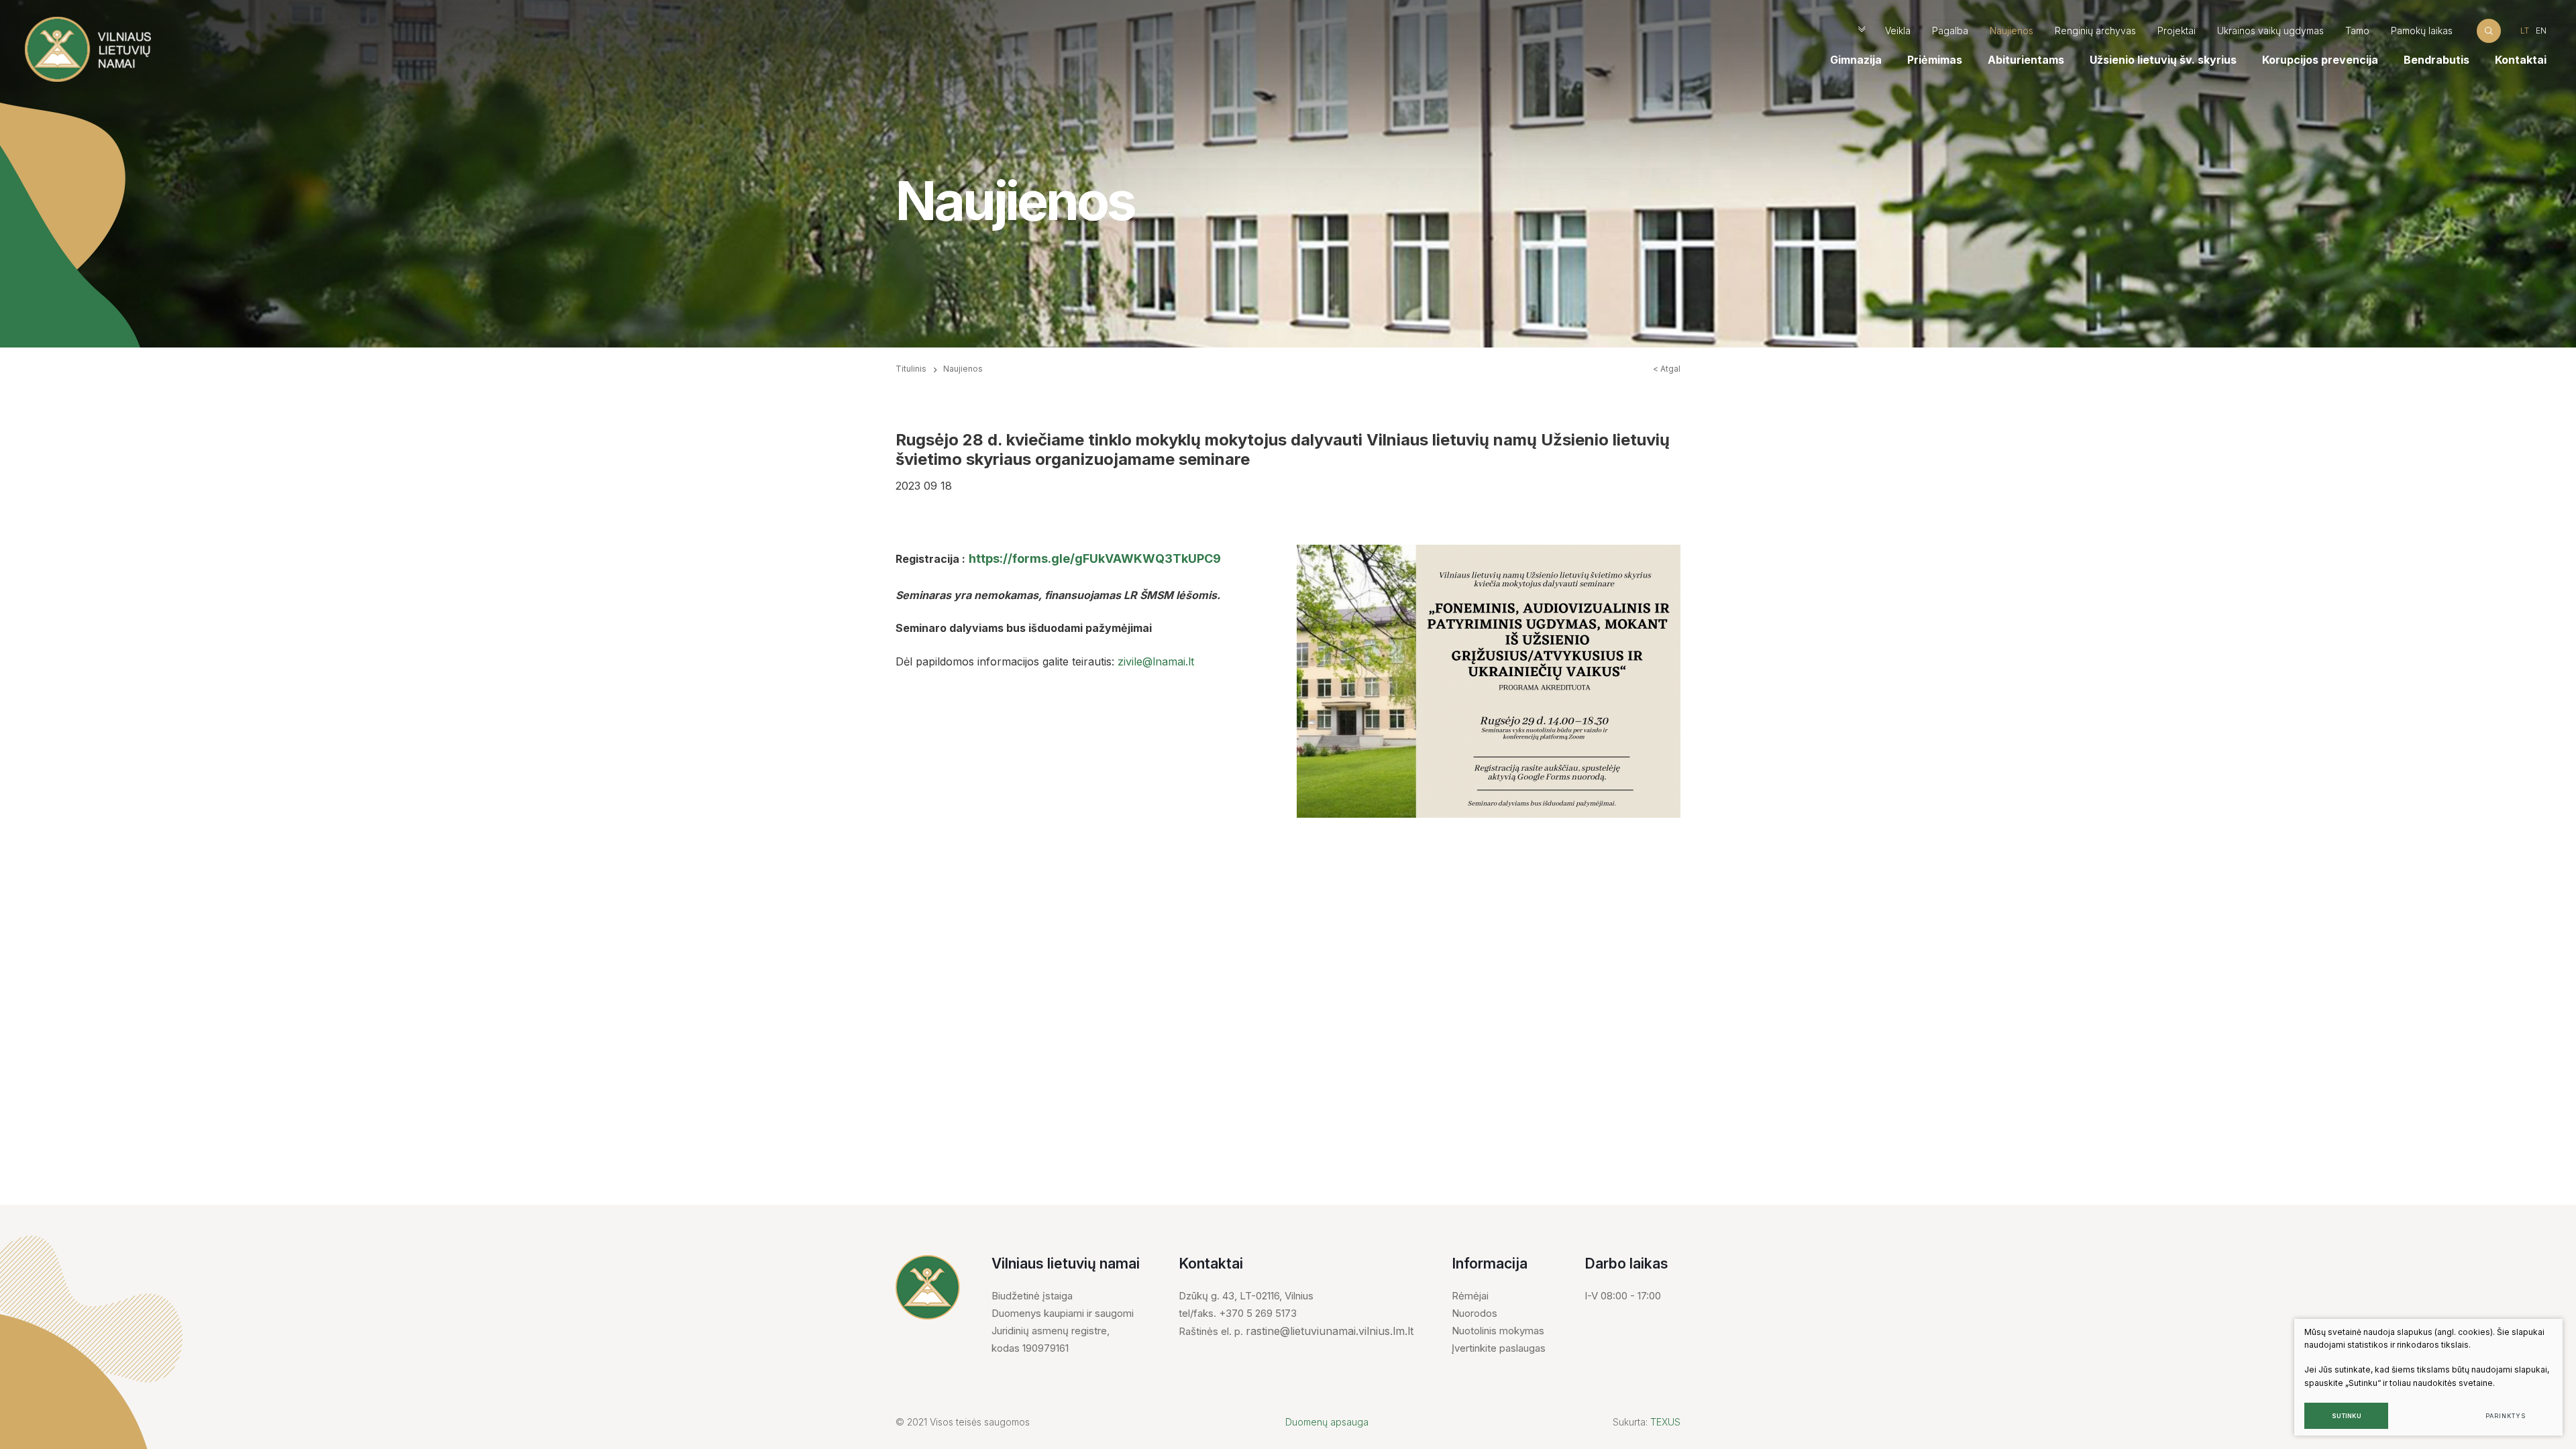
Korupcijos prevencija (2320, 60)
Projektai (2177, 31)
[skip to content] (1862, 31)
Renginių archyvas (2095, 31)
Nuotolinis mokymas (1498, 1331)
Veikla (1898, 31)
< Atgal (1667, 369)
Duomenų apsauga (1327, 1422)
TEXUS (1665, 1422)
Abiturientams (2026, 60)
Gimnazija (1856, 60)
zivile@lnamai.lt (1156, 661)
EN (2541, 31)
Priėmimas (1935, 60)
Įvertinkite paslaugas (1499, 1348)
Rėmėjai (1470, 1296)
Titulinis (911, 369)
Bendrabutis (2436, 60)
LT (2525, 31)
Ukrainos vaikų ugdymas (2270, 31)
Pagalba (1950, 31)
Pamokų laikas (2422, 31)
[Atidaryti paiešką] (2489, 31)
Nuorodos (1474, 1313)
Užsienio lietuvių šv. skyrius (2163, 60)
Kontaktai (2521, 60)
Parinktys (2505, 1416)
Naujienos (2011, 31)
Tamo (2357, 31)
